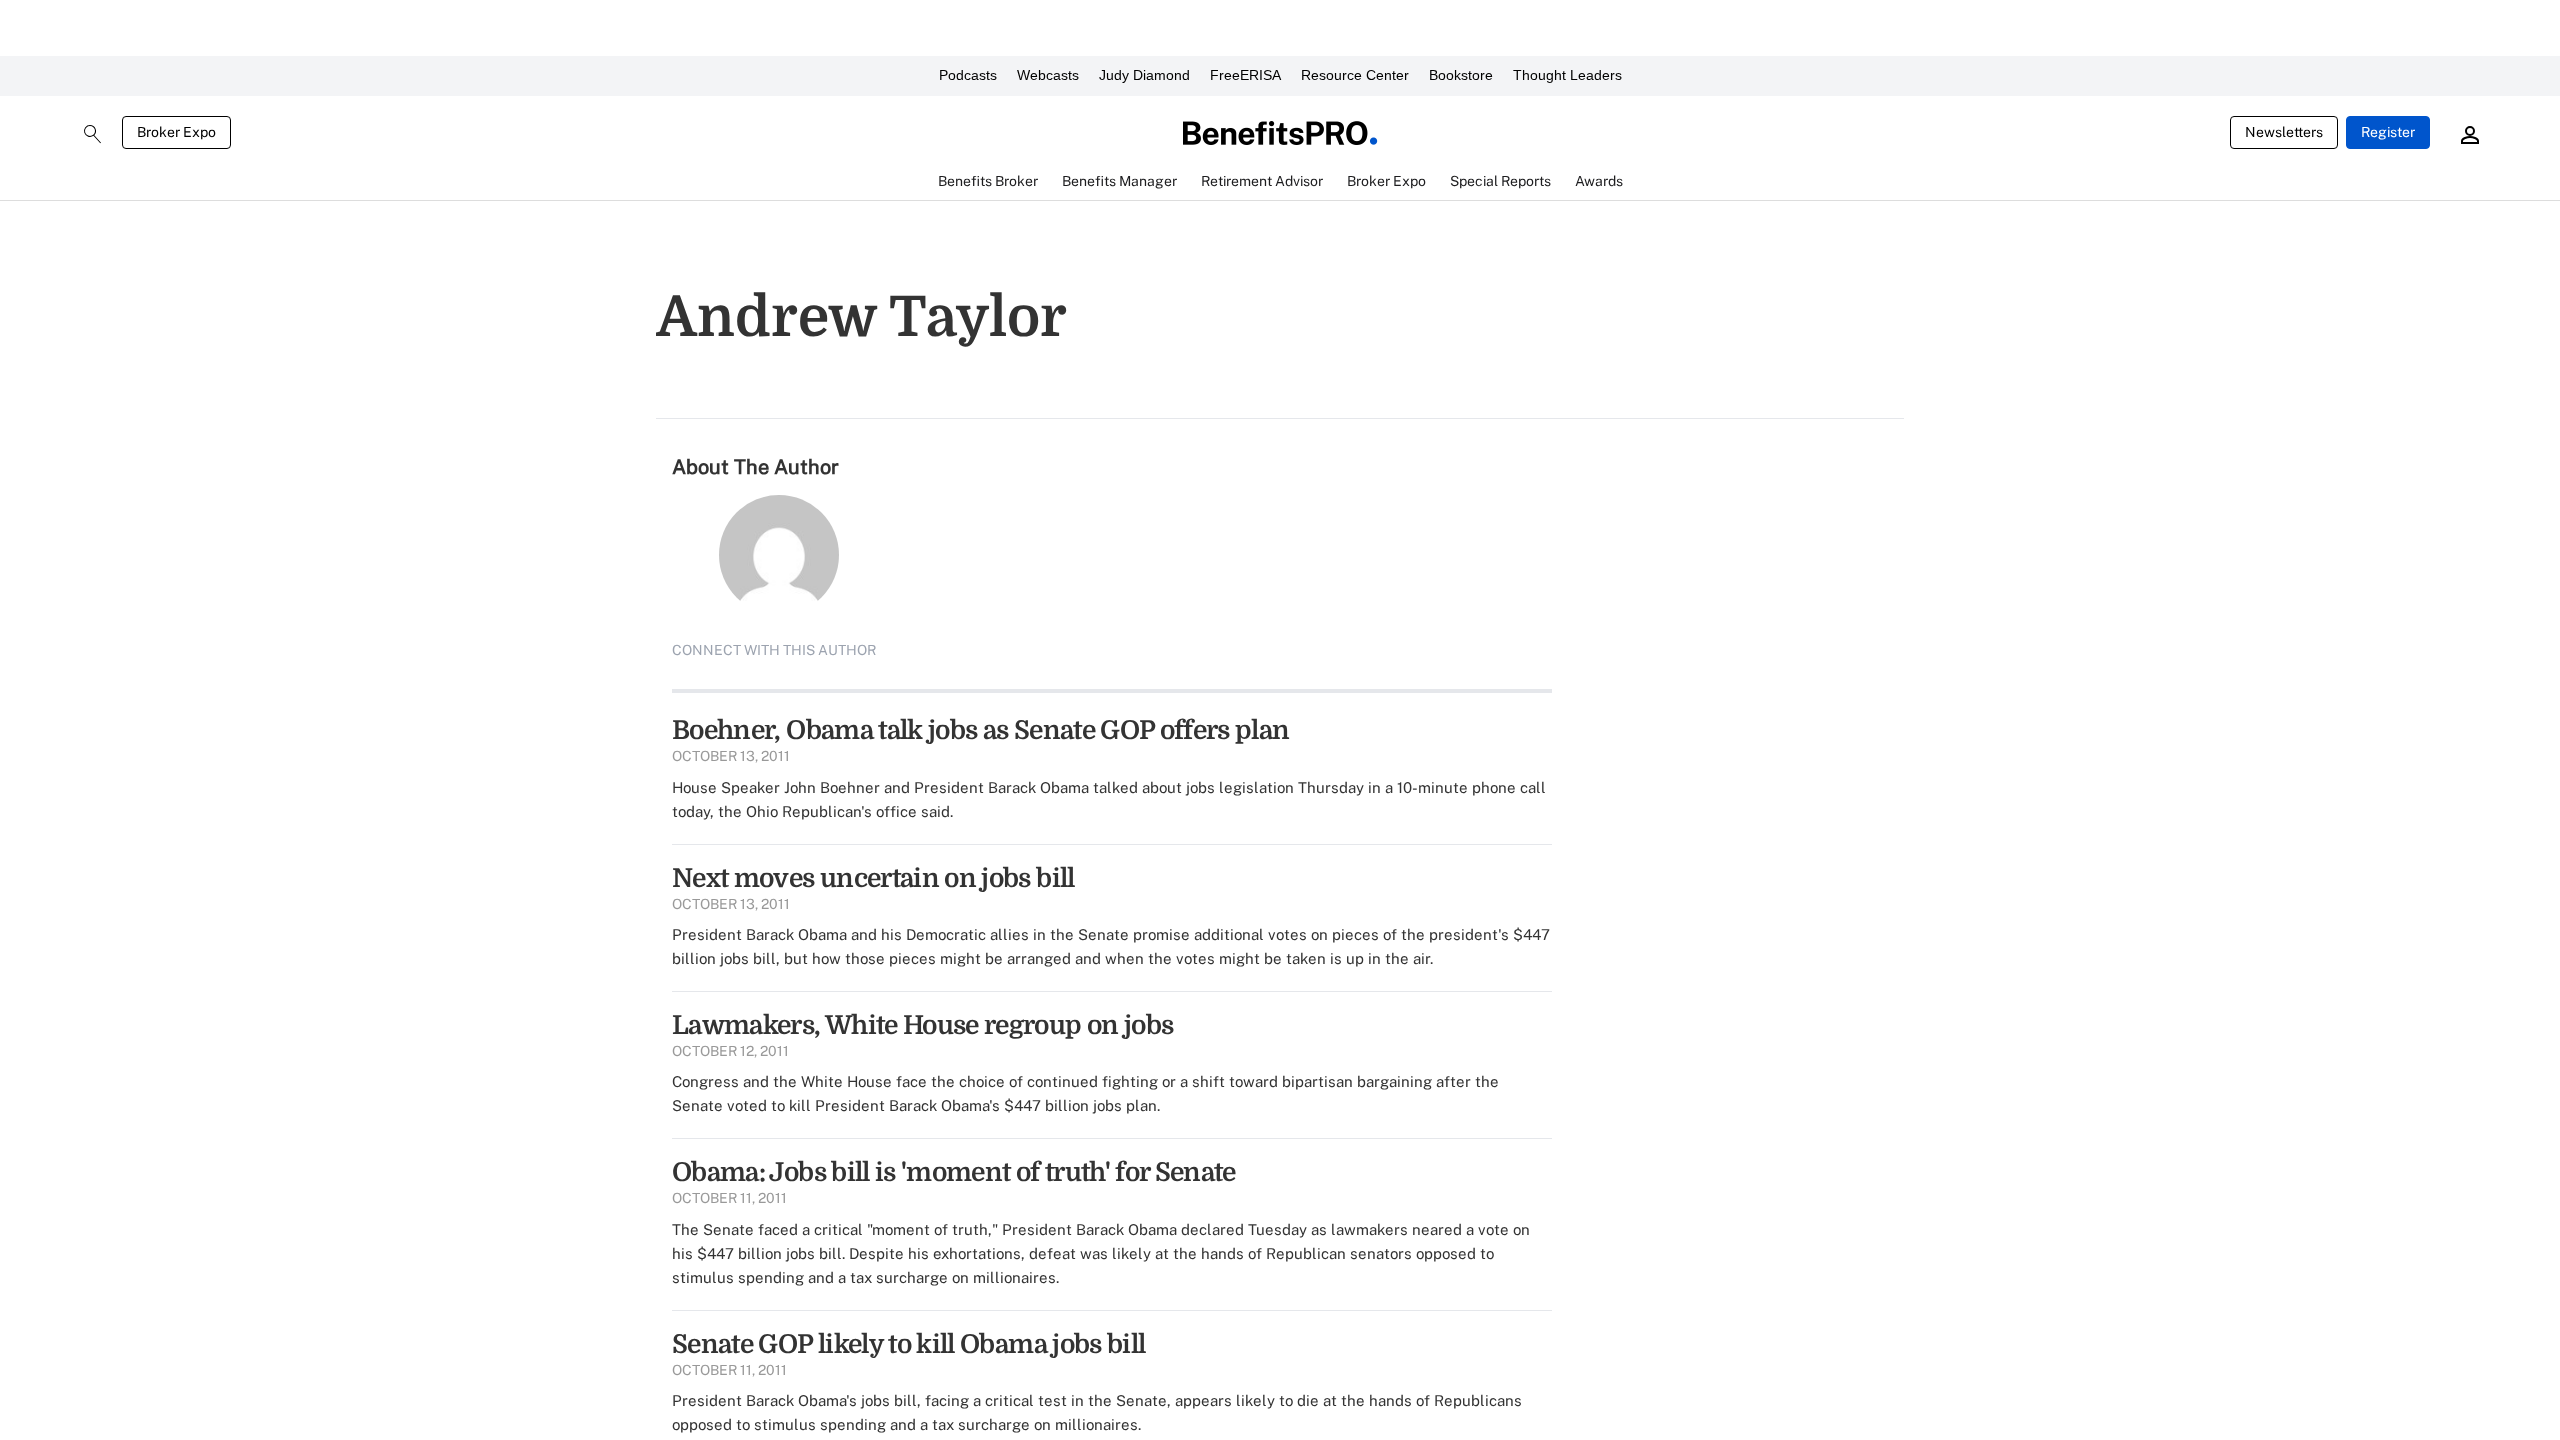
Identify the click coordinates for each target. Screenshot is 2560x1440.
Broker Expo (176, 132)
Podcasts (968, 75)
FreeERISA (1245, 75)
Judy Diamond (1144, 75)
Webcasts (1048, 75)
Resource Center (1355, 75)
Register (2388, 132)
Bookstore (1461, 75)
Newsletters (2284, 132)
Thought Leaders (1567, 75)
